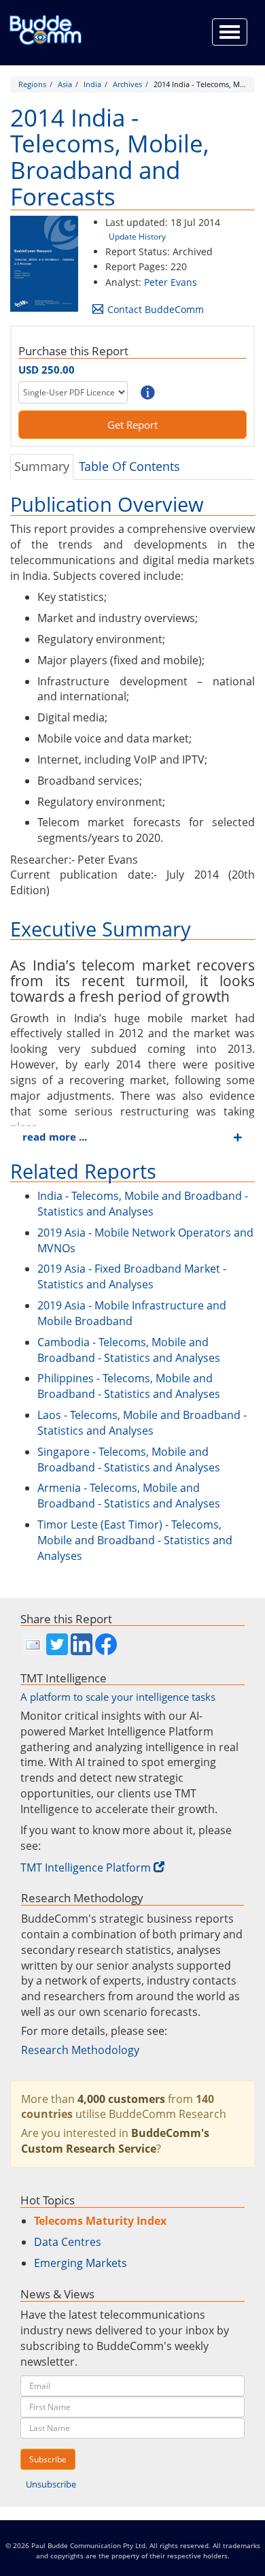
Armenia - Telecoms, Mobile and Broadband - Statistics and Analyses (129, 1496)
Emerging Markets (81, 2263)
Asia (65, 84)
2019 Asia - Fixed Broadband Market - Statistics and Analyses (132, 1276)
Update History (137, 237)
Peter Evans (171, 282)
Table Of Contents (129, 466)
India (92, 84)
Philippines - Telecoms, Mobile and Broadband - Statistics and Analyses (129, 1386)
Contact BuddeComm (156, 309)
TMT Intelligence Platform (86, 1868)
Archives (127, 84)
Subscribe (48, 2459)
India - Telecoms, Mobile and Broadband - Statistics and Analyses (143, 1204)
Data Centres (68, 2242)
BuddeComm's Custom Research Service (115, 2141)
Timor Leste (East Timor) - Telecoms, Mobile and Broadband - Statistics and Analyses (135, 1540)
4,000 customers (121, 2099)
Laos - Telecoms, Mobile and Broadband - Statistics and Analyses (142, 1423)
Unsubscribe (51, 2484)
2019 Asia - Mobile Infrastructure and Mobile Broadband (132, 1313)
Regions (32, 84)
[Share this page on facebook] (106, 1644)
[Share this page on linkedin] (82, 1644)
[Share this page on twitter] (57, 1644)
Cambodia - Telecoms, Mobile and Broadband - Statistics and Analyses (129, 1350)
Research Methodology (80, 2050)
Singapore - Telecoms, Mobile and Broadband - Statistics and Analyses (129, 1460)
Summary (42, 466)
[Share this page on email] (33, 1644)
